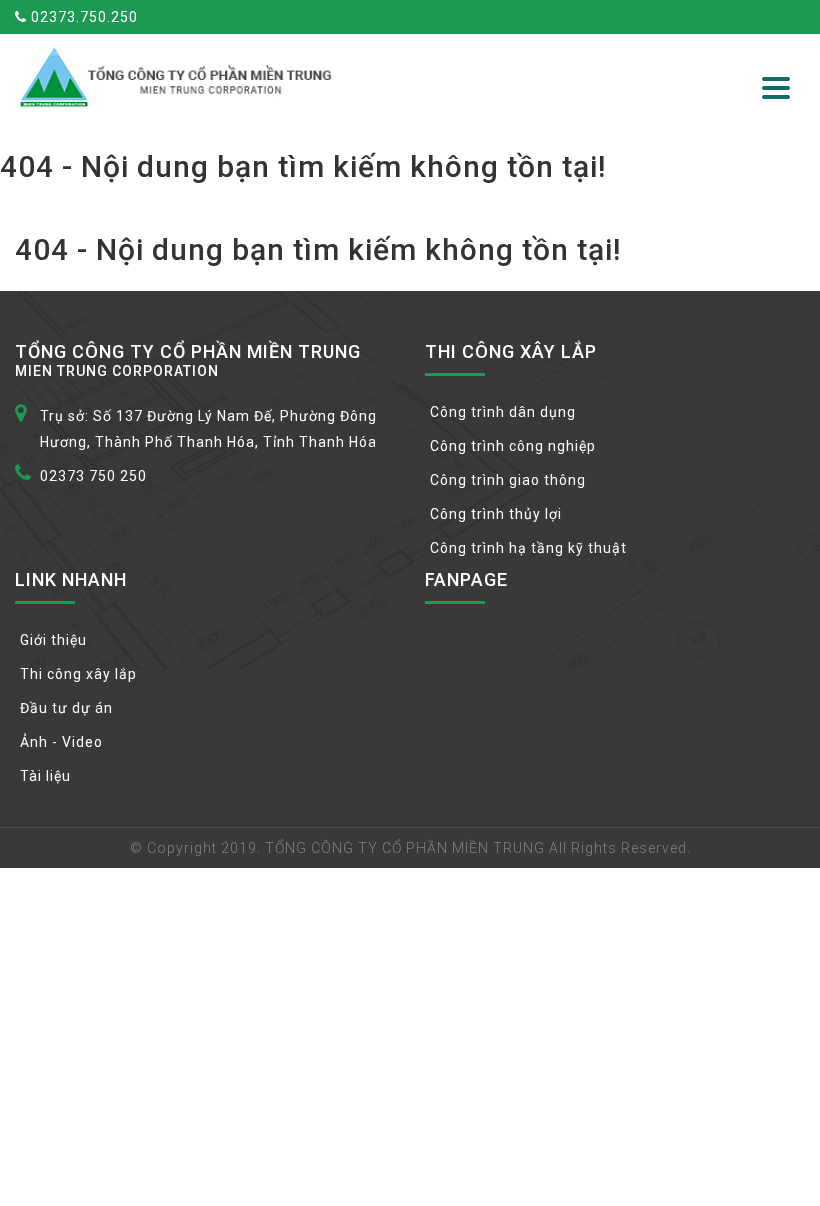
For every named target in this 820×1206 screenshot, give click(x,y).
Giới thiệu (53, 640)
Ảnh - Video (61, 742)
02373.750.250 (82, 17)
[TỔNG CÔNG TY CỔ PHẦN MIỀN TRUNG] (179, 77)
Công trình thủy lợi (496, 514)
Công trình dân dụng (503, 412)
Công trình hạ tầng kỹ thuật (528, 548)
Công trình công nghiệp (513, 446)
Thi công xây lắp (78, 674)
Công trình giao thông (508, 480)
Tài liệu (45, 776)
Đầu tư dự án (66, 708)
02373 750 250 (93, 476)
